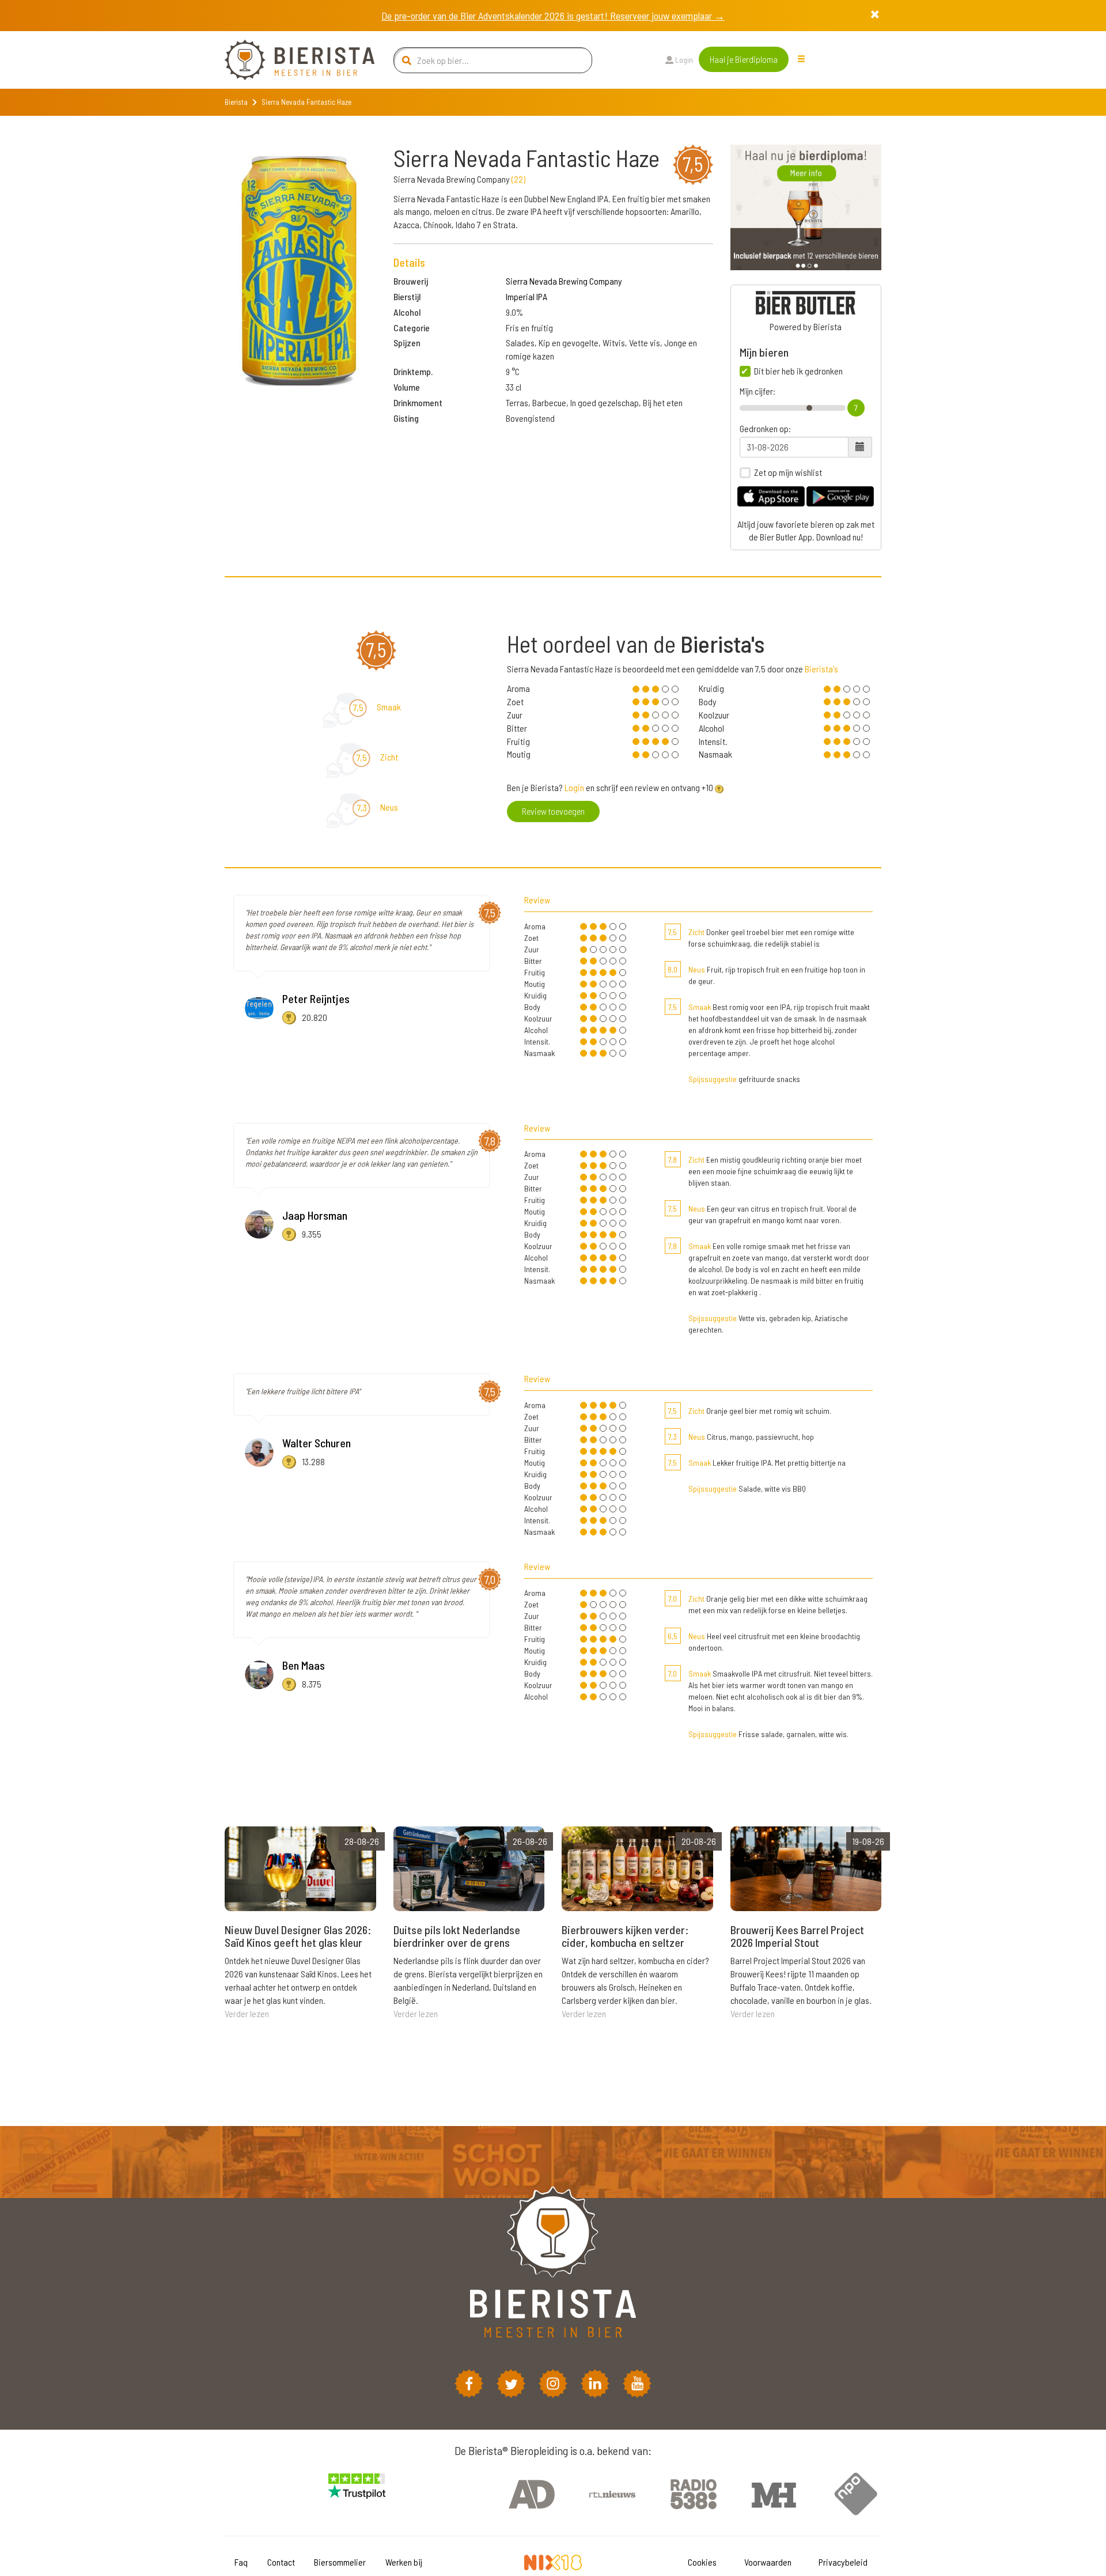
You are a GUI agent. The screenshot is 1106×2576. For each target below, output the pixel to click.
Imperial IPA (527, 296)
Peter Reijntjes (316, 998)
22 (518, 179)
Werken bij (404, 2562)
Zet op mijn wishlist (788, 472)
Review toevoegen (553, 811)
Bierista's (821, 669)
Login (683, 60)
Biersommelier (340, 2562)
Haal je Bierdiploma (744, 59)
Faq (241, 2562)
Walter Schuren (317, 1443)
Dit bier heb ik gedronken (798, 371)
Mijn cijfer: (757, 391)
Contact (281, 2562)
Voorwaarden (768, 2562)
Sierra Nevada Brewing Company (564, 281)
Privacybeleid (843, 2562)
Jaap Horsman (315, 1215)
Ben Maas (304, 1665)
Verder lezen (247, 2013)
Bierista (236, 102)
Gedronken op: (765, 429)
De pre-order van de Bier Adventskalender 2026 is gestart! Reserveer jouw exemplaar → (553, 16)
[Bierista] (291, 60)
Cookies (702, 2562)
